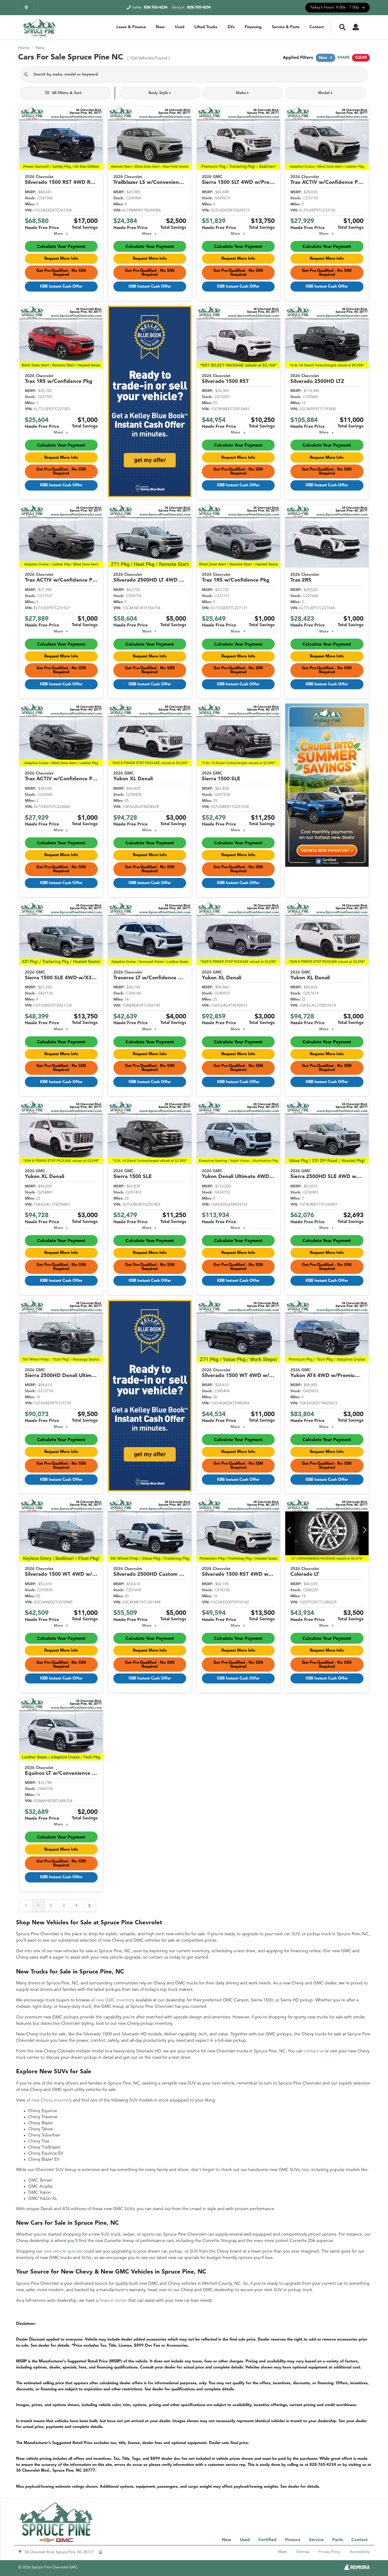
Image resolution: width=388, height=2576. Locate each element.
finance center (113, 2301)
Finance (293, 2540)
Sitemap (303, 2552)
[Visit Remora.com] (357, 2569)
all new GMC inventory (113, 2000)
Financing (253, 27)
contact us (314, 2051)
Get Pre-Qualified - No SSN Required (61, 273)
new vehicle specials (63, 2251)
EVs (231, 27)
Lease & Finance (131, 27)
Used (180, 27)
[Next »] (89, 1906)
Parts (338, 2540)
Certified (267, 2540)
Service (316, 2540)
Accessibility (360, 2552)
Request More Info (61, 259)
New (160, 27)
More (58, 234)
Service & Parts (286, 27)
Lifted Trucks (206, 27)
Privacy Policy (330, 2552)
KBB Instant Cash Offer (61, 287)
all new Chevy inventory (49, 2100)
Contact (317, 27)
